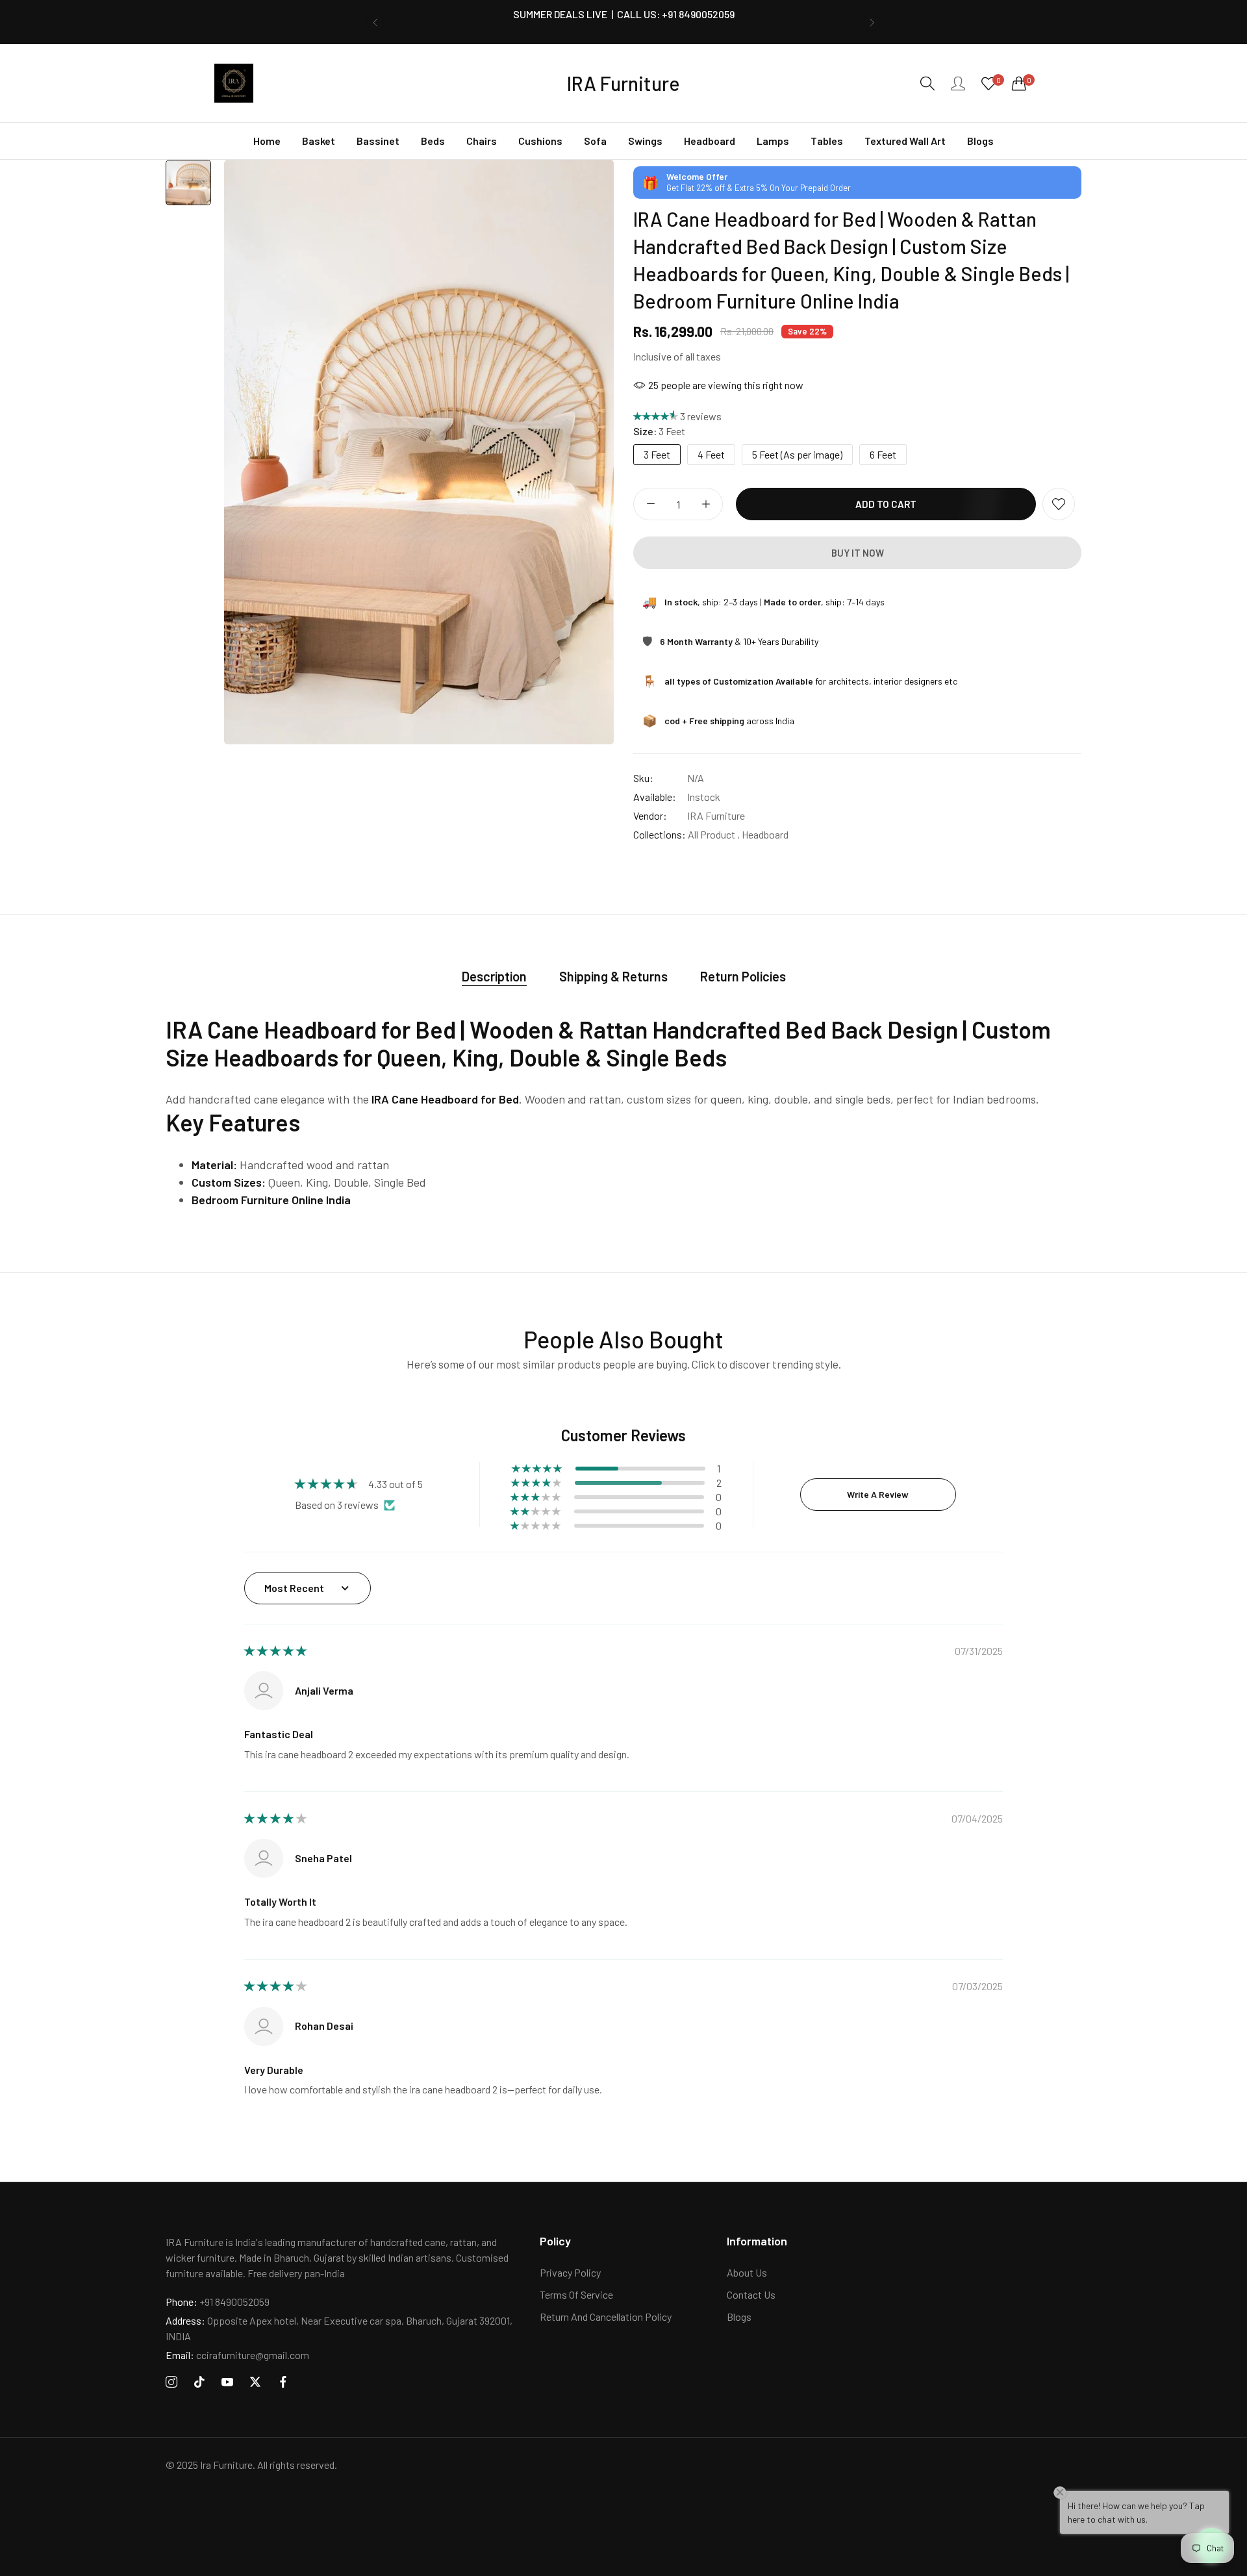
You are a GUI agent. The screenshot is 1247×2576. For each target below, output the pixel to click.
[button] (375, 22)
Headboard (765, 834)
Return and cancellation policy (606, 2317)
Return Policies (743, 976)
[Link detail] (171, 2382)
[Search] (927, 83)
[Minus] (650, 504)
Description (494, 976)
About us (747, 2272)
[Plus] (706, 504)
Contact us (751, 2294)
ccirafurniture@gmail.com (237, 2355)
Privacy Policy (570, 2272)
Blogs (739, 2317)
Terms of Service (576, 2294)
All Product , (714, 834)
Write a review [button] (878, 1494)
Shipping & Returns (613, 976)
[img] (275, 1651)
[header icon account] (958, 83)
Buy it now (858, 553)
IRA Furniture (716, 815)
